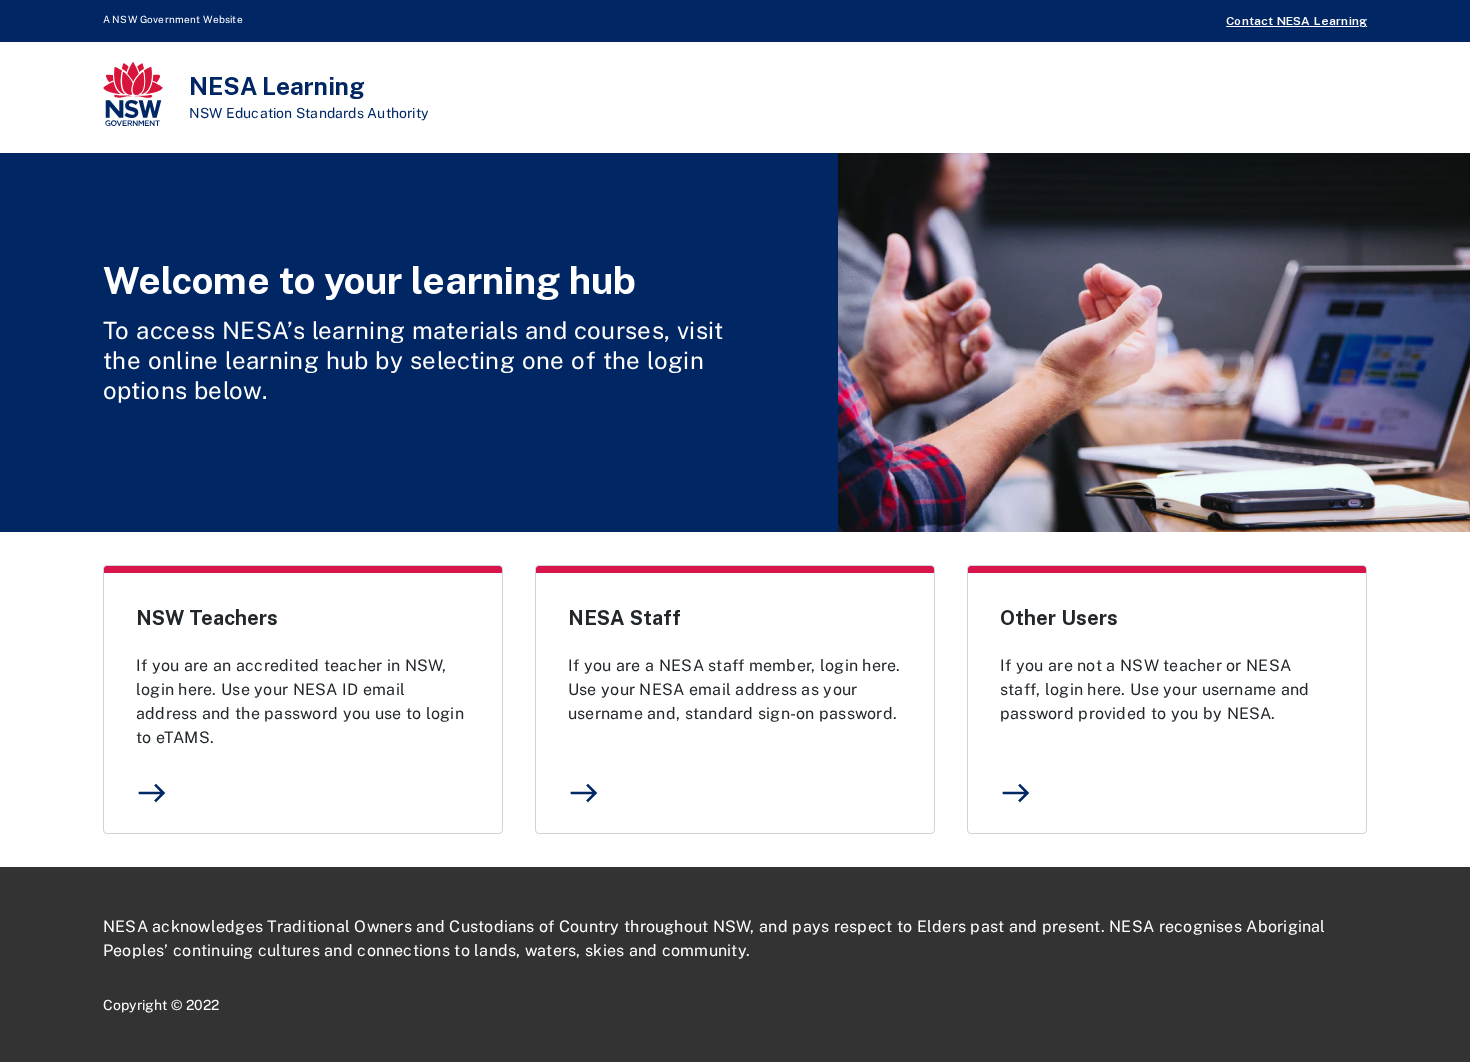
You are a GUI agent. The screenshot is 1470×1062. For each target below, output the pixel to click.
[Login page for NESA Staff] (735, 699)
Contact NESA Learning (1296, 21)
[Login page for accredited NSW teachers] (303, 699)
